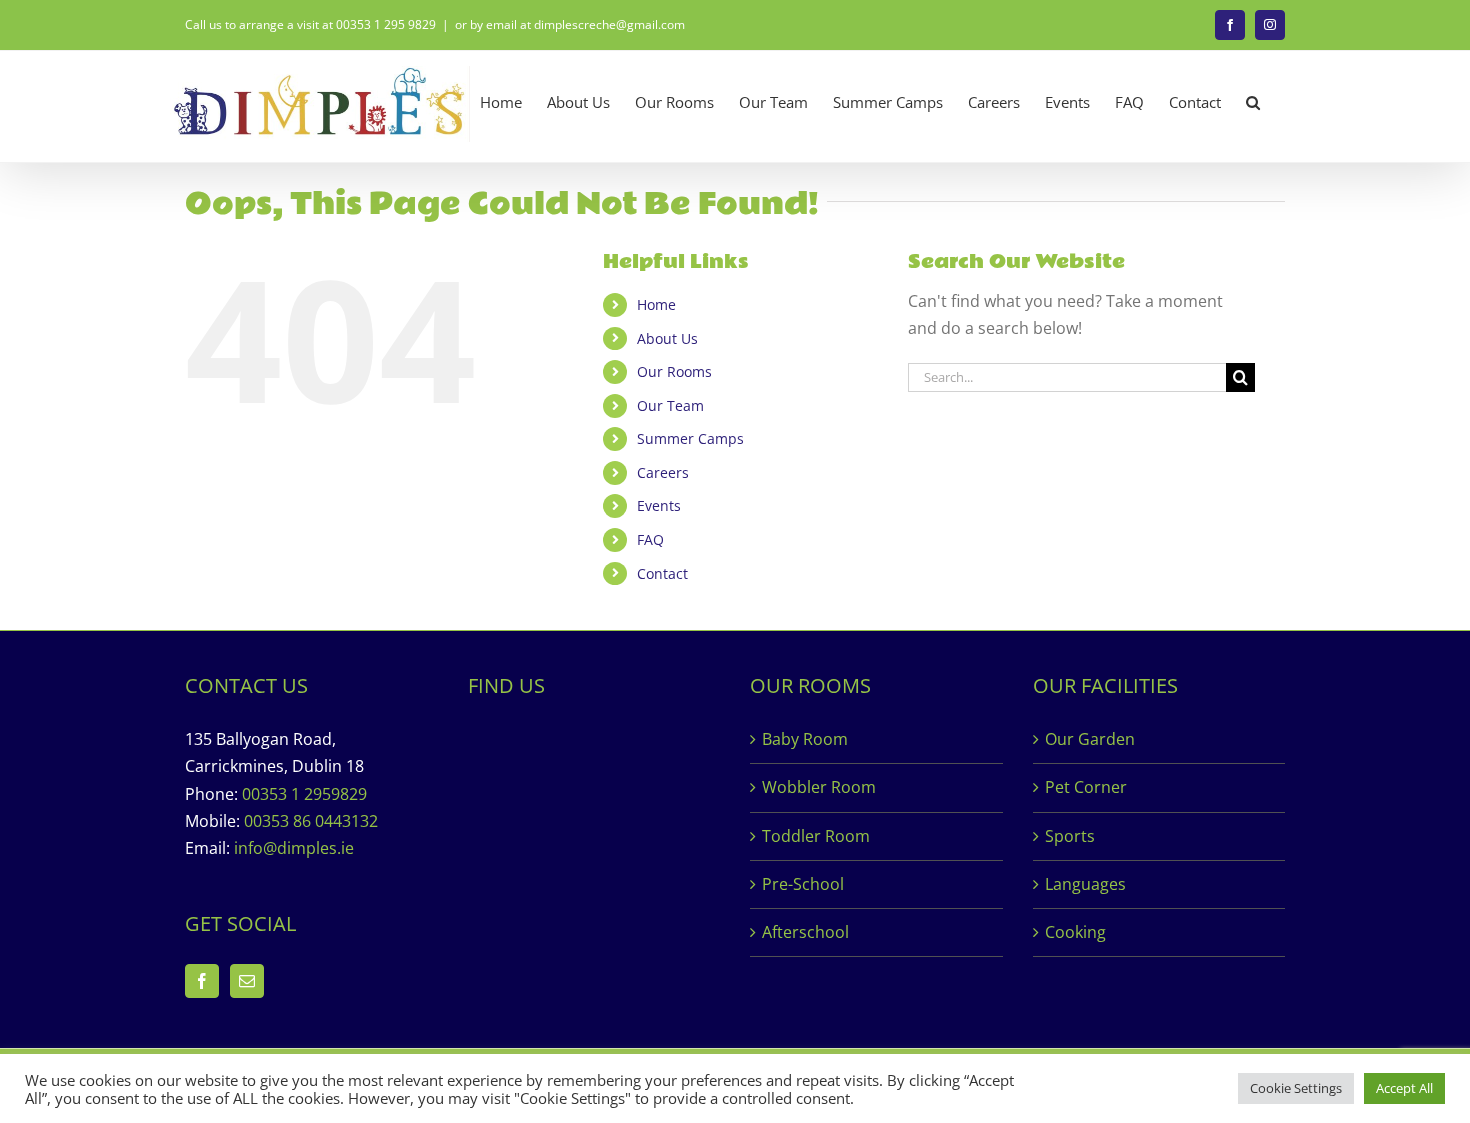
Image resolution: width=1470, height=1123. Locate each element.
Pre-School (803, 884)
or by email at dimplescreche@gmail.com (570, 24)
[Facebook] (202, 981)
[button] (1253, 102)
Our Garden (1090, 739)
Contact (662, 573)
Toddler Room (816, 836)
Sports (1070, 836)
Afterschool (805, 932)
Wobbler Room (819, 787)
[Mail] (247, 981)
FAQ (650, 539)
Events (659, 505)
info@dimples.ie (294, 848)
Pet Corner (1086, 787)
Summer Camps (690, 438)
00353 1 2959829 (304, 794)
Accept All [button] (1404, 1088)
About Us (667, 338)
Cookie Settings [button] (1296, 1088)
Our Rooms (674, 371)
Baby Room (805, 739)
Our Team (670, 405)
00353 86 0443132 (311, 821)
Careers (663, 472)
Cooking (1075, 932)
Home (656, 304)
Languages (1085, 884)
